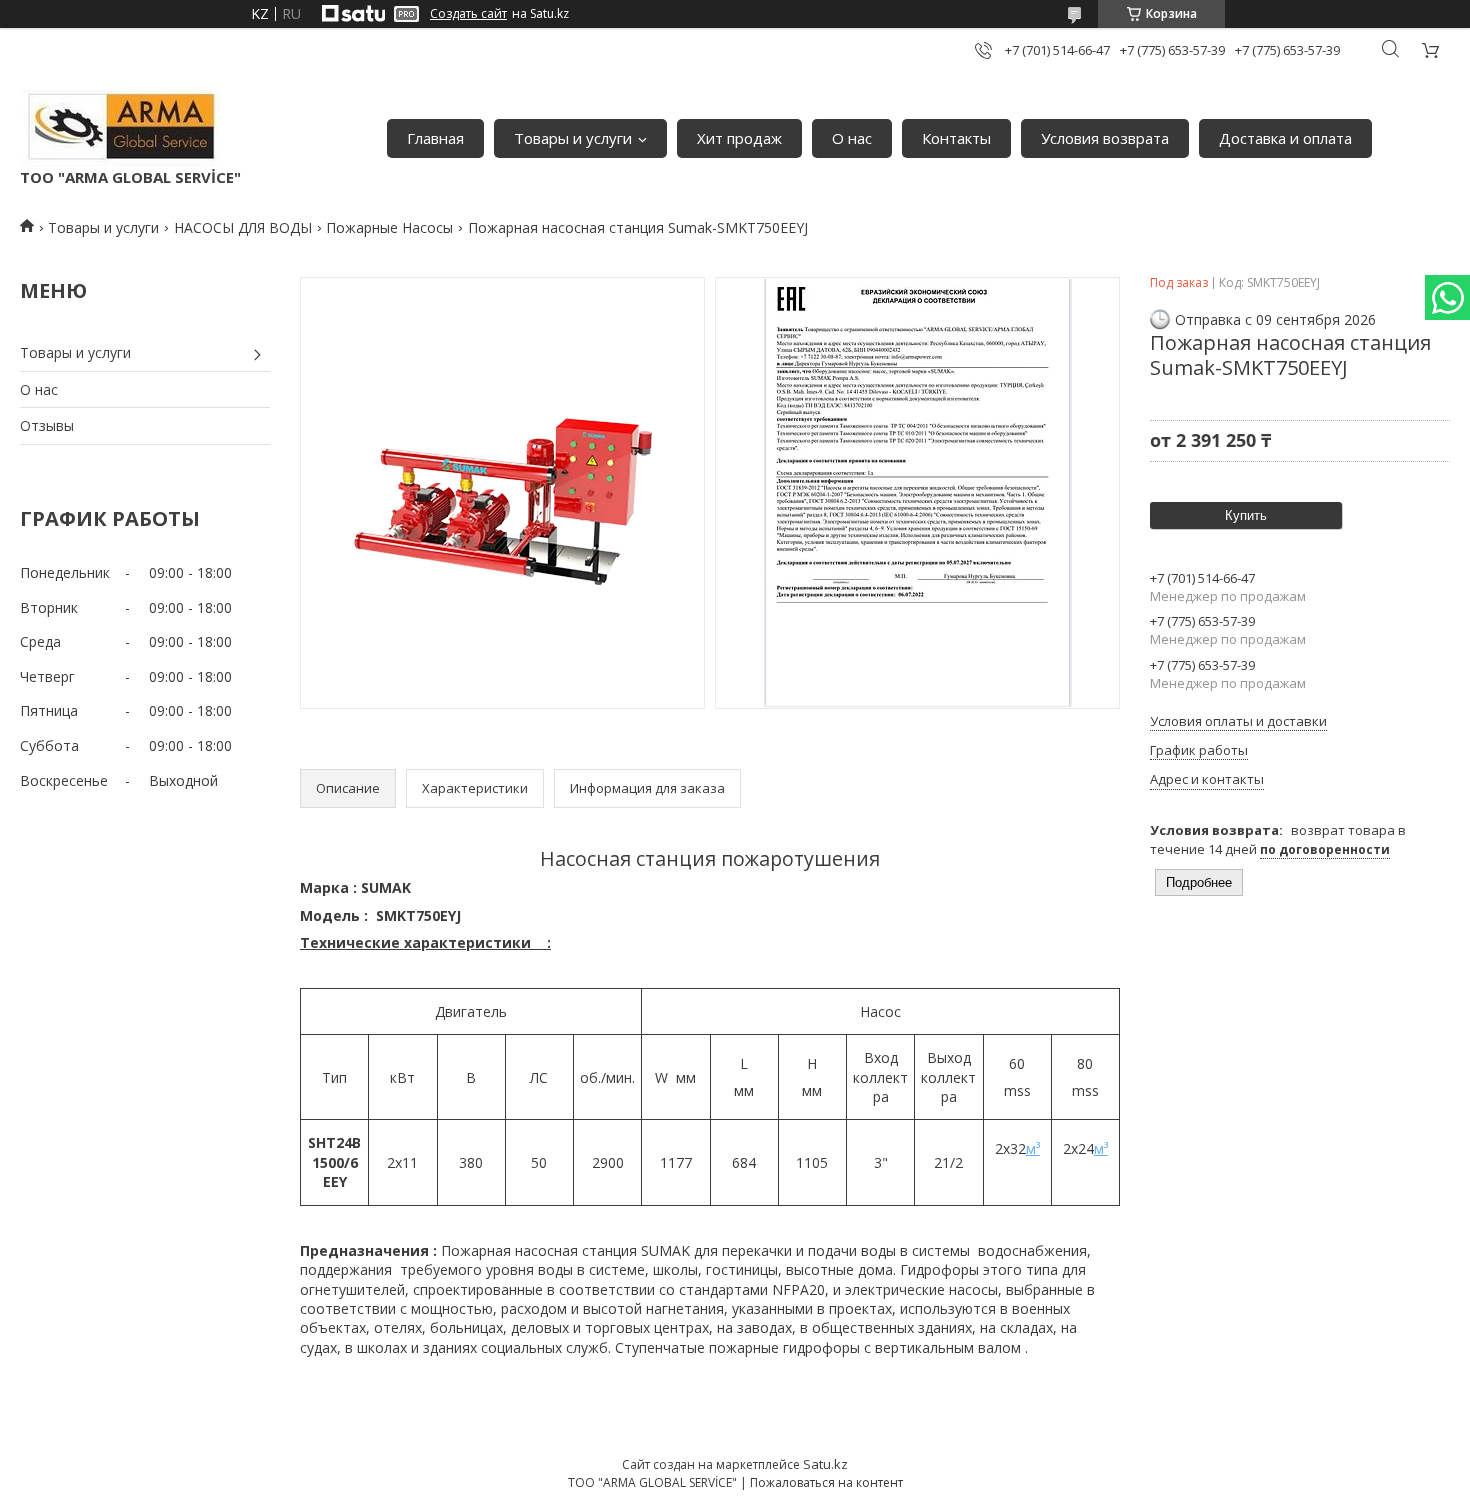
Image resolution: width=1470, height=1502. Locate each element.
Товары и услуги (573, 138)
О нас (852, 138)
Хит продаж (739, 138)
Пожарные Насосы (389, 227)
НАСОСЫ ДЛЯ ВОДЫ (243, 227)
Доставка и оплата (1285, 138)
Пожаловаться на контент (826, 1482)
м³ (1033, 1148)
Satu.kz (825, 1464)
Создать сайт (468, 14)
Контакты (956, 138)
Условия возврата (1105, 138)
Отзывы (47, 425)
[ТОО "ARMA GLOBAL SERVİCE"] (120, 128)
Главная (435, 138)
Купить (1246, 515)
